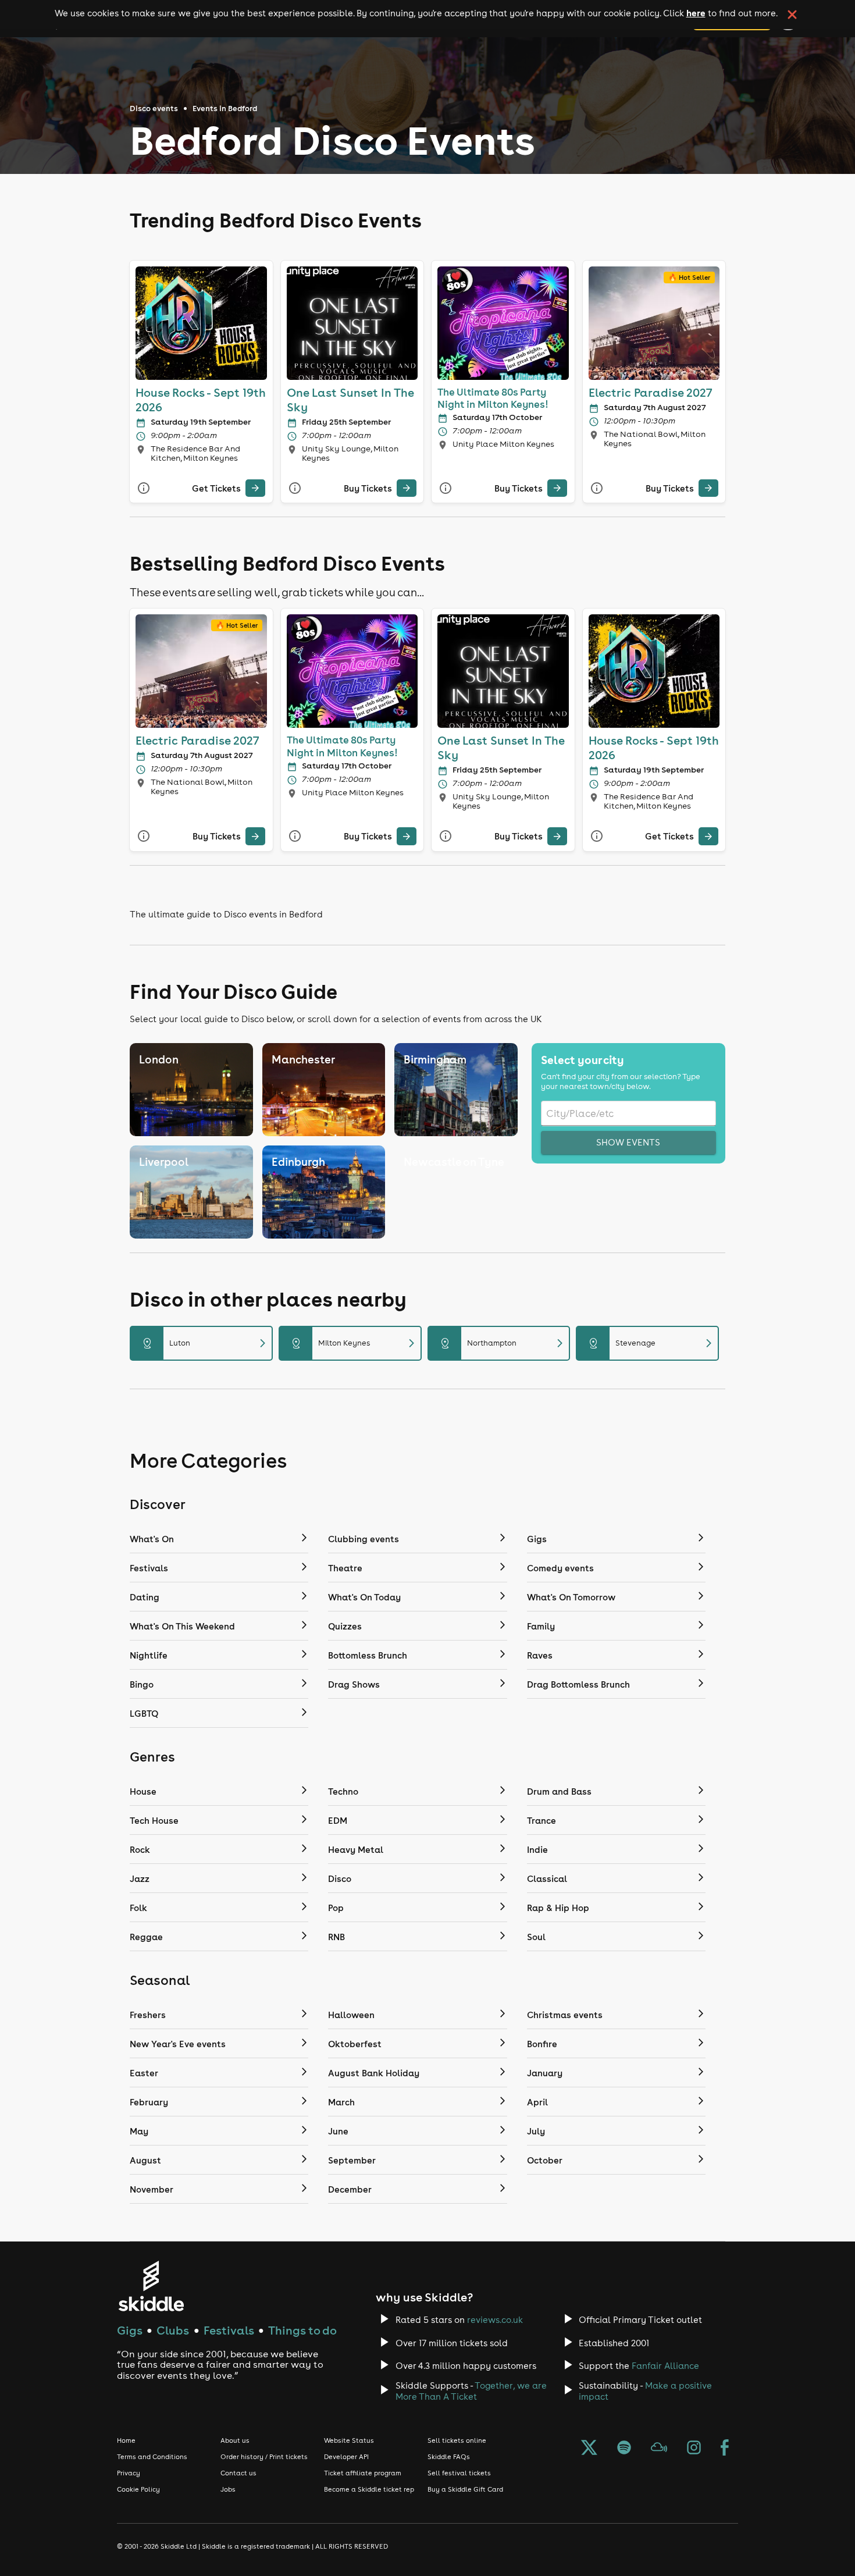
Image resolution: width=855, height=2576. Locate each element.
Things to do (302, 2330)
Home (126, 2440)
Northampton (504, 1343)
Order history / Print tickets (264, 2457)
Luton (206, 1343)
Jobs (228, 2489)
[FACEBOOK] (725, 2449)
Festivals (229, 2330)
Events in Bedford (225, 108)
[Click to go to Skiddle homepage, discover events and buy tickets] (151, 2286)
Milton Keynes (355, 1343)
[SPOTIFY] (624, 2449)
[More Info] (144, 488)
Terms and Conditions (152, 2457)
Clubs (173, 2330)
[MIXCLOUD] (659, 2449)
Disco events (154, 108)
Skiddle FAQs (449, 2457)
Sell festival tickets (459, 2473)
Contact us (238, 2473)
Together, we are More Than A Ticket (471, 2391)
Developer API (346, 2457)
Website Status (349, 2440)
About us (235, 2440)
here (696, 13)
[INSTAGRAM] (694, 2449)
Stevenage (652, 1343)
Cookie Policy (138, 2489)
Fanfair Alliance (665, 2366)
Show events (628, 1142)
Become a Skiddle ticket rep (369, 2489)
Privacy (129, 2473)
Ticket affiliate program (363, 2473)
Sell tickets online (457, 2440)
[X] (589, 2449)
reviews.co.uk (495, 2320)
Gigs (130, 2330)
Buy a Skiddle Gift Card (465, 2489)
